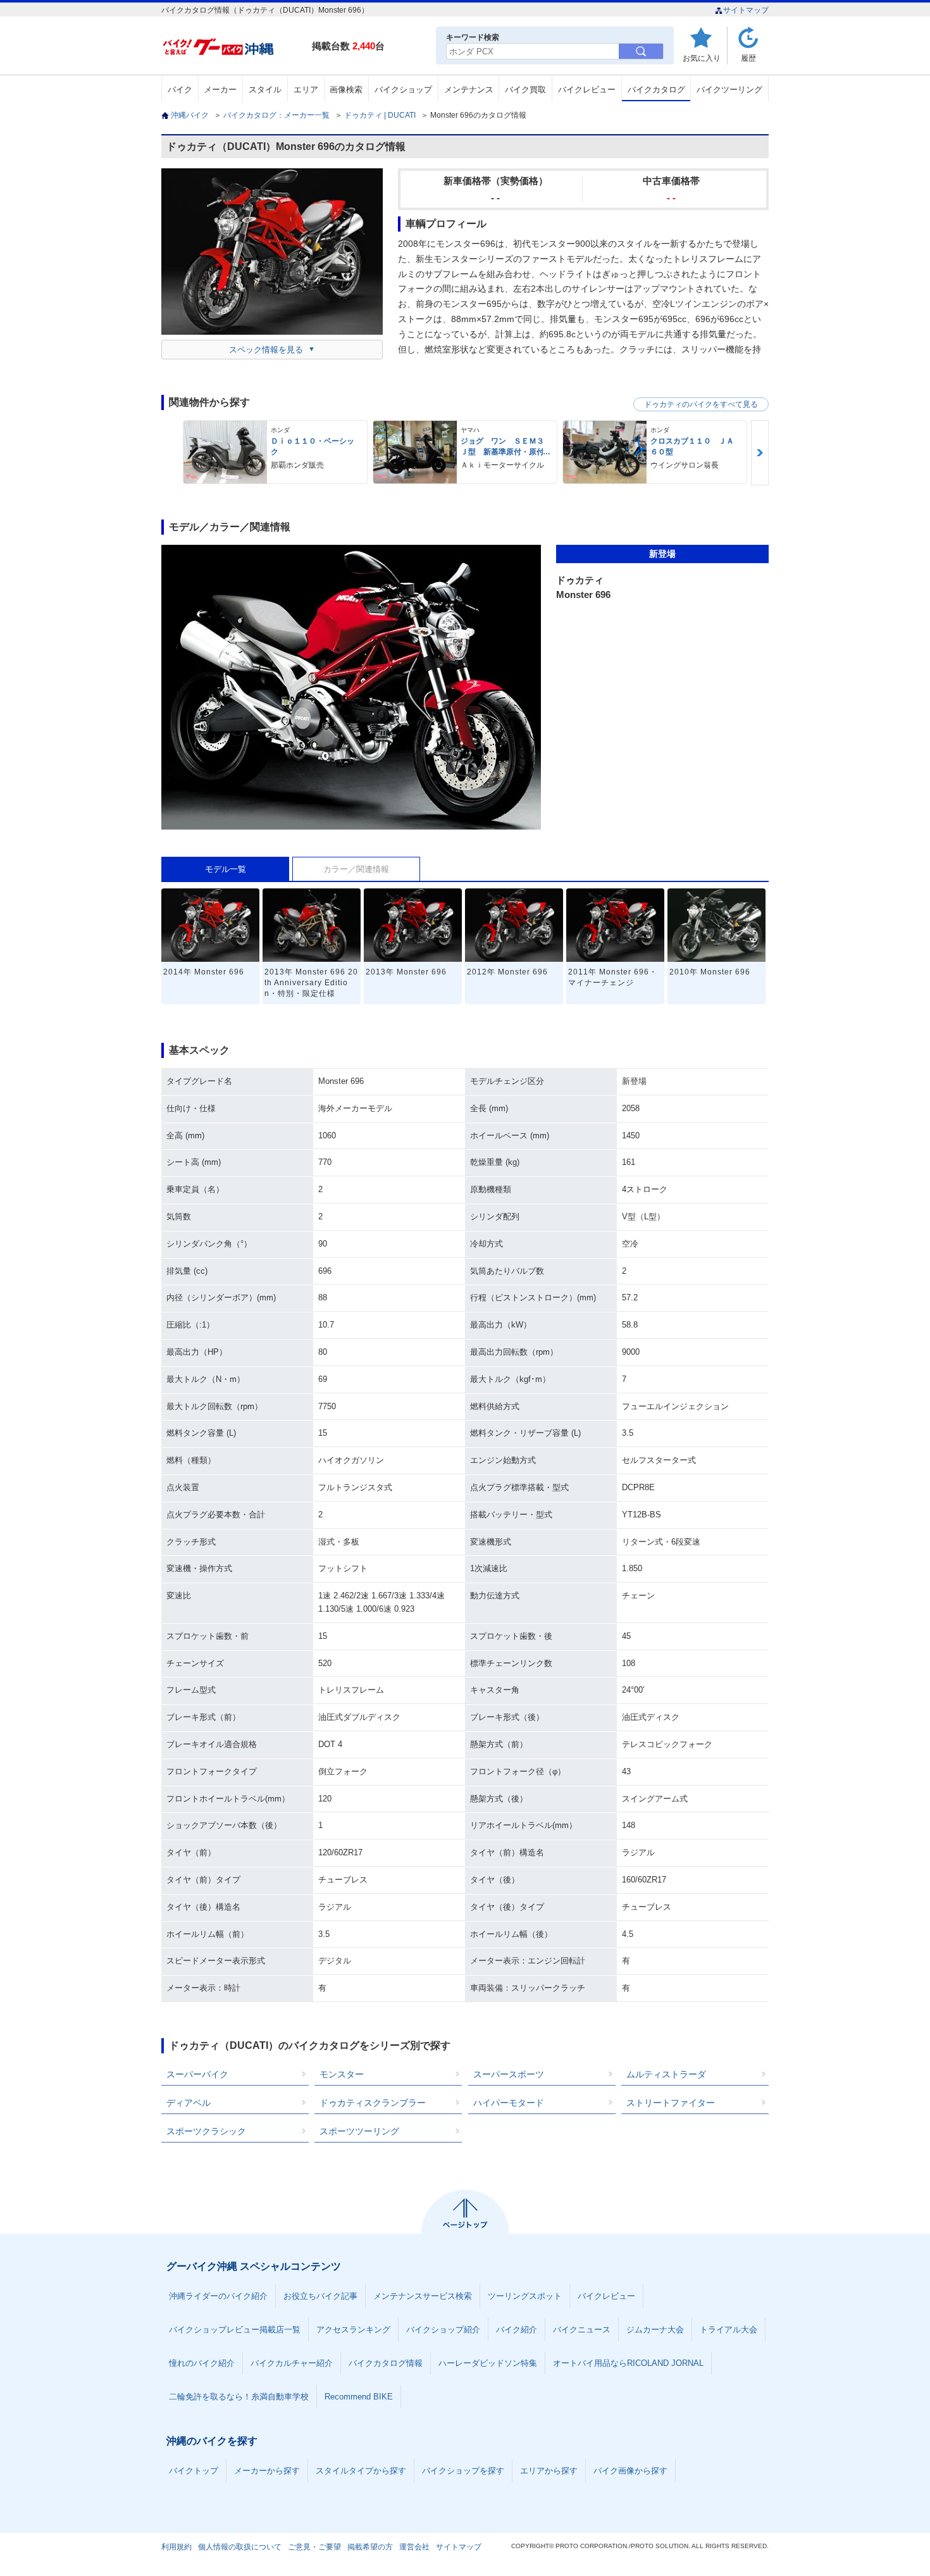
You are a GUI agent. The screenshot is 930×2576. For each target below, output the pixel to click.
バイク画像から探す (630, 2471)
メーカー (220, 90)
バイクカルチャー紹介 (292, 2363)
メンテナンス (469, 90)
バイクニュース (582, 2330)
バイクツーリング (729, 90)
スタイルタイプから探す (361, 2471)
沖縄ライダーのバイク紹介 (218, 2296)
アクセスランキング (353, 2330)
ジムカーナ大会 (655, 2330)
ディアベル (189, 2103)
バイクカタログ (656, 90)
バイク (180, 90)
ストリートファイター (671, 2103)
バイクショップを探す (463, 2471)
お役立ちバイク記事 (320, 2296)
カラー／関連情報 (356, 869)
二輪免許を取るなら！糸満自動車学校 (239, 2397)
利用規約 (177, 2547)
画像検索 (346, 90)
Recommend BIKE (359, 2397)
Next (760, 453)
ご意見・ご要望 (314, 2547)
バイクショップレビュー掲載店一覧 (235, 2330)
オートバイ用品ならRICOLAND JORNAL (628, 2363)
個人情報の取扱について (240, 2547)
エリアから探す (549, 2471)
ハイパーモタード (509, 2103)
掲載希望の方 (370, 2547)
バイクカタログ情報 (386, 2363)
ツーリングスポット (525, 2296)
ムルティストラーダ (666, 2074)
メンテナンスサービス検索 (423, 2296)
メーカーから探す (267, 2471)
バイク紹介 (517, 2330)
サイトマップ (746, 10)
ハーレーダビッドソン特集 (488, 2363)
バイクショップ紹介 (443, 2330)
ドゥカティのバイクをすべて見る (701, 404)
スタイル (265, 90)
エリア (306, 90)
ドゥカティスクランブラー (373, 2103)
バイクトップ (194, 2471)
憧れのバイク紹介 (202, 2363)
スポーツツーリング (359, 2131)
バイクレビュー (587, 90)
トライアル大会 (728, 2330)
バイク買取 (525, 90)
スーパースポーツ (509, 2074)
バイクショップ (403, 90)
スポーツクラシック (206, 2131)
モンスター (342, 2074)
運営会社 (414, 2547)
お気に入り (702, 58)
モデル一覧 (226, 869)
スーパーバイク (197, 2074)
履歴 (748, 58)
